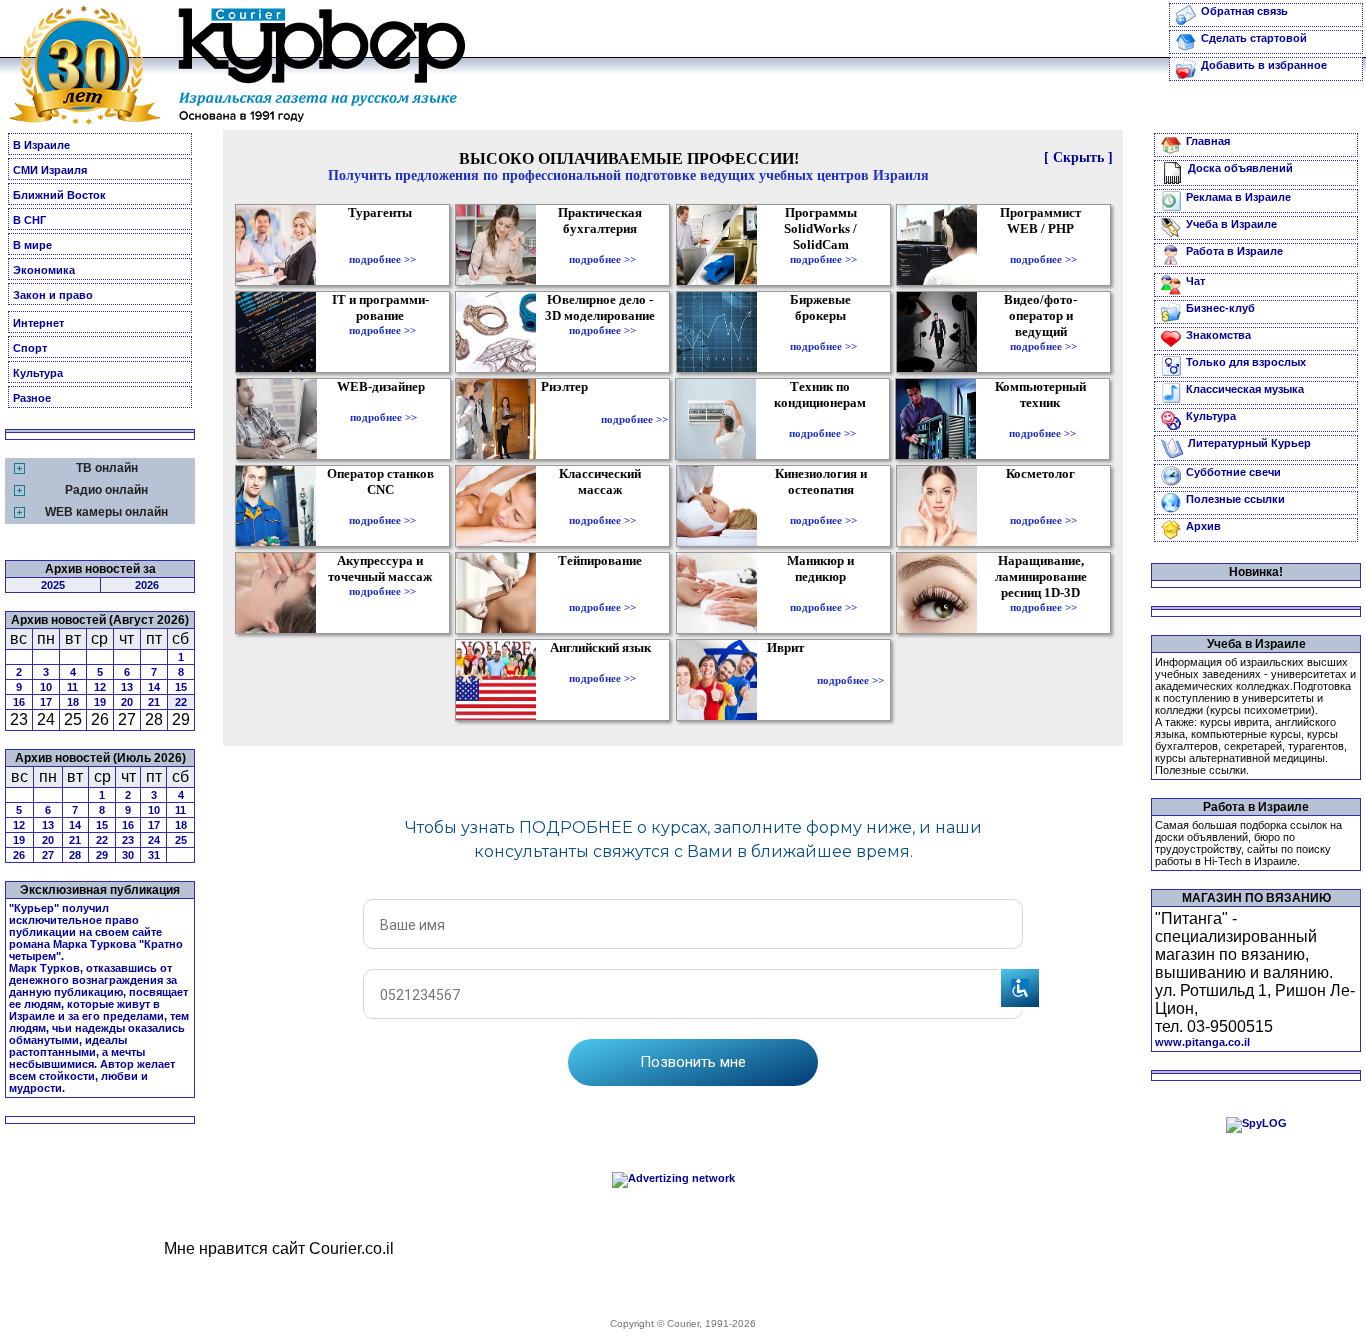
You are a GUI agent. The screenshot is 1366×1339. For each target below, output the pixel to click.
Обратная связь (1244, 11)
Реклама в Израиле (1238, 197)
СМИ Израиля (50, 170)
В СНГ (29, 220)
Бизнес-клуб (1220, 308)
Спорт (30, 348)
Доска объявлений (1240, 168)
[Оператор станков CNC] (382, 506)
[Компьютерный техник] (1042, 419)
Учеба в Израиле (1231, 224)
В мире (32, 245)
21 (154, 702)
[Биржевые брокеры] (823, 332)
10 (46, 687)
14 (154, 687)
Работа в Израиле (1234, 251)
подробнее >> (382, 259)
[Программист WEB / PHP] (1043, 245)
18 (73, 702)
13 (127, 687)
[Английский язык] (603, 664)
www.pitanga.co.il (1202, 1042)
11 (72, 687)
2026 (147, 585)
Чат (1195, 281)
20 (127, 702)
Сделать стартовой (1254, 38)
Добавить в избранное (1264, 65)
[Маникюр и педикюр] (823, 593)
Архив (1203, 526)
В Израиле (41, 145)
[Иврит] (789, 680)
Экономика (44, 270)
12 (100, 687)
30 (128, 855)
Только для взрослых (1246, 362)
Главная (1208, 141)
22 (181, 702)
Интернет (38, 323)
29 (102, 855)
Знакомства (1218, 335)
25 (181, 840)
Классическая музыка (1245, 389)
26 (19, 855)
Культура (38, 373)
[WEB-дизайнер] (383, 403)
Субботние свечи (1233, 472)
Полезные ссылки (1235, 499)
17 (46, 702)
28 (75, 855)
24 (154, 840)
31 (154, 855)
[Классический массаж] (602, 506)
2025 (53, 585)
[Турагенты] (382, 245)
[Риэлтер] (568, 419)
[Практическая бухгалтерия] (602, 245)
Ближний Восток (59, 195)
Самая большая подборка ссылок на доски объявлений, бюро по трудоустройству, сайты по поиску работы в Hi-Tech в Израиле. (1248, 843)
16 (19, 702)
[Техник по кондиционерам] (822, 419)
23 (128, 840)
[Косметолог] (1043, 506)
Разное (32, 398)
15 (181, 687)
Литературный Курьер (1249, 443)
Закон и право (53, 295)
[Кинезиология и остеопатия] (823, 506)
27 (48, 855)
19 (100, 702)
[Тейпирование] (602, 593)
